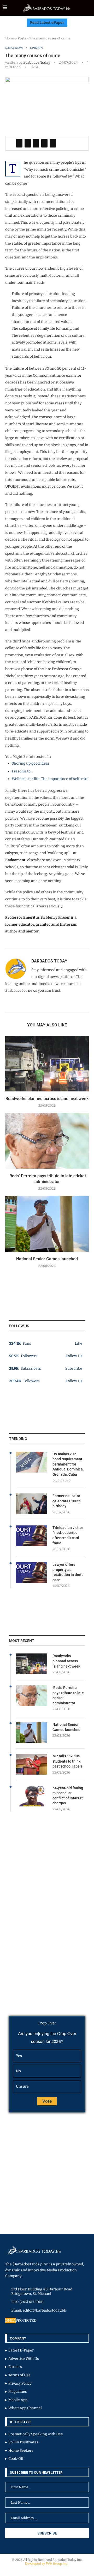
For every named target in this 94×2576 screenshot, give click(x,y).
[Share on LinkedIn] (36, 143)
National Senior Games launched (47, 1259)
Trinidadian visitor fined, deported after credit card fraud (68, 1535)
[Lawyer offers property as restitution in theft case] (32, 1573)
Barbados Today (37, 63)
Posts (22, 38)
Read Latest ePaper (47, 23)
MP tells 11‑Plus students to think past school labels (67, 1761)
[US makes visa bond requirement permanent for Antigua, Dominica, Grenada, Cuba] (32, 1462)
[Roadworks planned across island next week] (47, 1064)
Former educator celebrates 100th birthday (67, 1501)
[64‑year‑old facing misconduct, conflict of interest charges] (32, 1796)
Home (10, 38)
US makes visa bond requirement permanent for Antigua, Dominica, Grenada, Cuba (68, 1464)
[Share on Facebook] (19, 143)
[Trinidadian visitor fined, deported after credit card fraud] (32, 1536)
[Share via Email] (53, 143)
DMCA (10, 2321)
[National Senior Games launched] (47, 1224)
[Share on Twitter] (28, 143)
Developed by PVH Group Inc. (47, 2564)
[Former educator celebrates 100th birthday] (32, 1504)
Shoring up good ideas (31, 763)
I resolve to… (22, 771)
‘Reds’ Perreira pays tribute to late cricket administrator (68, 1695)
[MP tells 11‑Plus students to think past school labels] (32, 1764)
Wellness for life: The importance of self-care (50, 779)
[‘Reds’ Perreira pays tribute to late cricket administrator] (47, 1141)
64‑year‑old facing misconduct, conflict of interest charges (68, 1796)
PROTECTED (26, 2321)
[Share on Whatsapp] (44, 143)
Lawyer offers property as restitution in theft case (68, 1572)
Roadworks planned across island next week (47, 1099)
